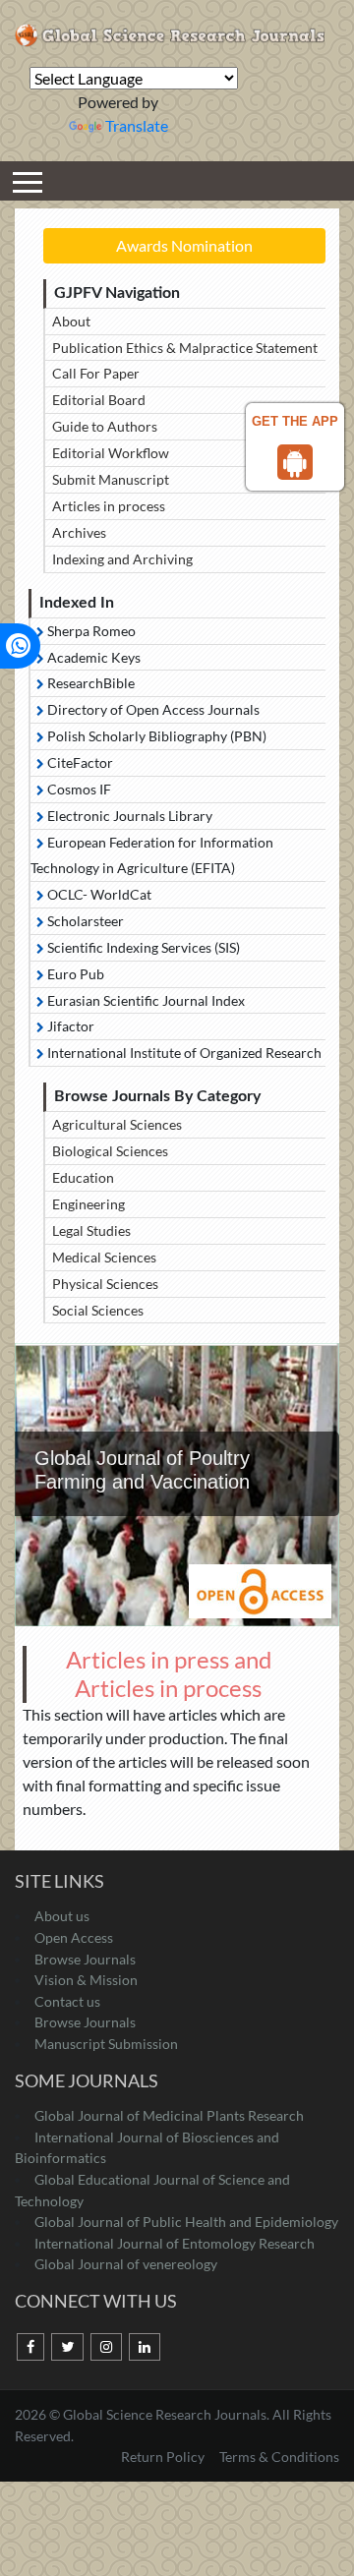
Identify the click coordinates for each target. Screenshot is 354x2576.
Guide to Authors (105, 426)
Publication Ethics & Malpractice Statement (185, 348)
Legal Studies (91, 1230)
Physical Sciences (105, 1284)
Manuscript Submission (106, 2044)
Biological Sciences (110, 1151)
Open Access (74, 1937)
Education (83, 1177)
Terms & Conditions (279, 2457)
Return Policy (164, 2457)
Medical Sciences (104, 1257)
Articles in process (109, 506)
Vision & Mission (86, 1980)
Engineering (88, 1204)
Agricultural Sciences (117, 1124)
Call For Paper (96, 373)
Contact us (67, 2001)
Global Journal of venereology (126, 2264)
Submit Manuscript (111, 479)
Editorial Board (99, 400)
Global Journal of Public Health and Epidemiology (186, 2222)
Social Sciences (98, 1310)
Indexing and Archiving (122, 559)
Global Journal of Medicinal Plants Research (169, 2115)
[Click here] (30, 2347)
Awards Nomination (184, 245)
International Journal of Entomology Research (175, 2243)
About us (62, 1916)
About (71, 321)
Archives (79, 532)
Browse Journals (85, 1959)
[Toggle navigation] (28, 181)
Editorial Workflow (111, 453)
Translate (137, 125)
